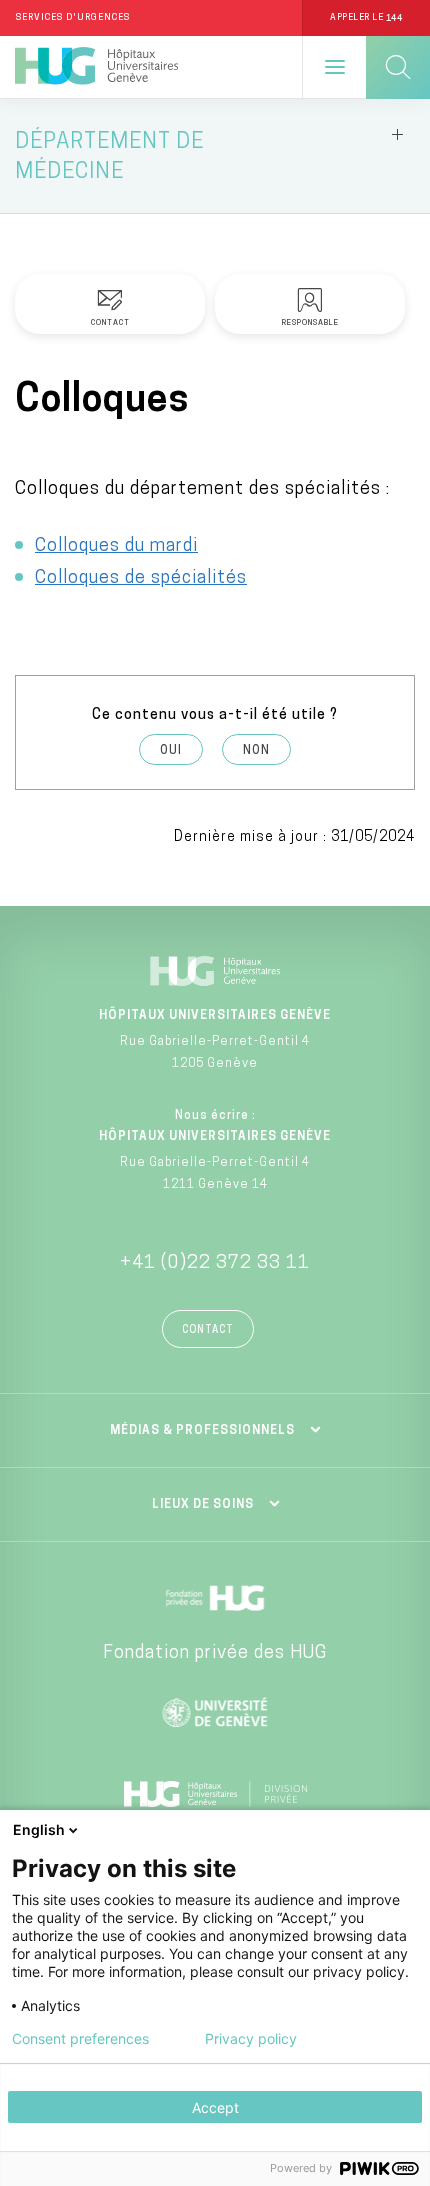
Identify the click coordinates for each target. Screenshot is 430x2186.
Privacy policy (251, 2039)
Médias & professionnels (202, 1431)
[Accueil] (96, 67)
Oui (171, 751)
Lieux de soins (203, 1505)
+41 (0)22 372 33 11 (215, 1264)
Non (256, 751)
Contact (208, 1330)
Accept (215, 2107)
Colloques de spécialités (141, 579)
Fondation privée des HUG (215, 1654)
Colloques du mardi (116, 547)
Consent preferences (80, 2039)
